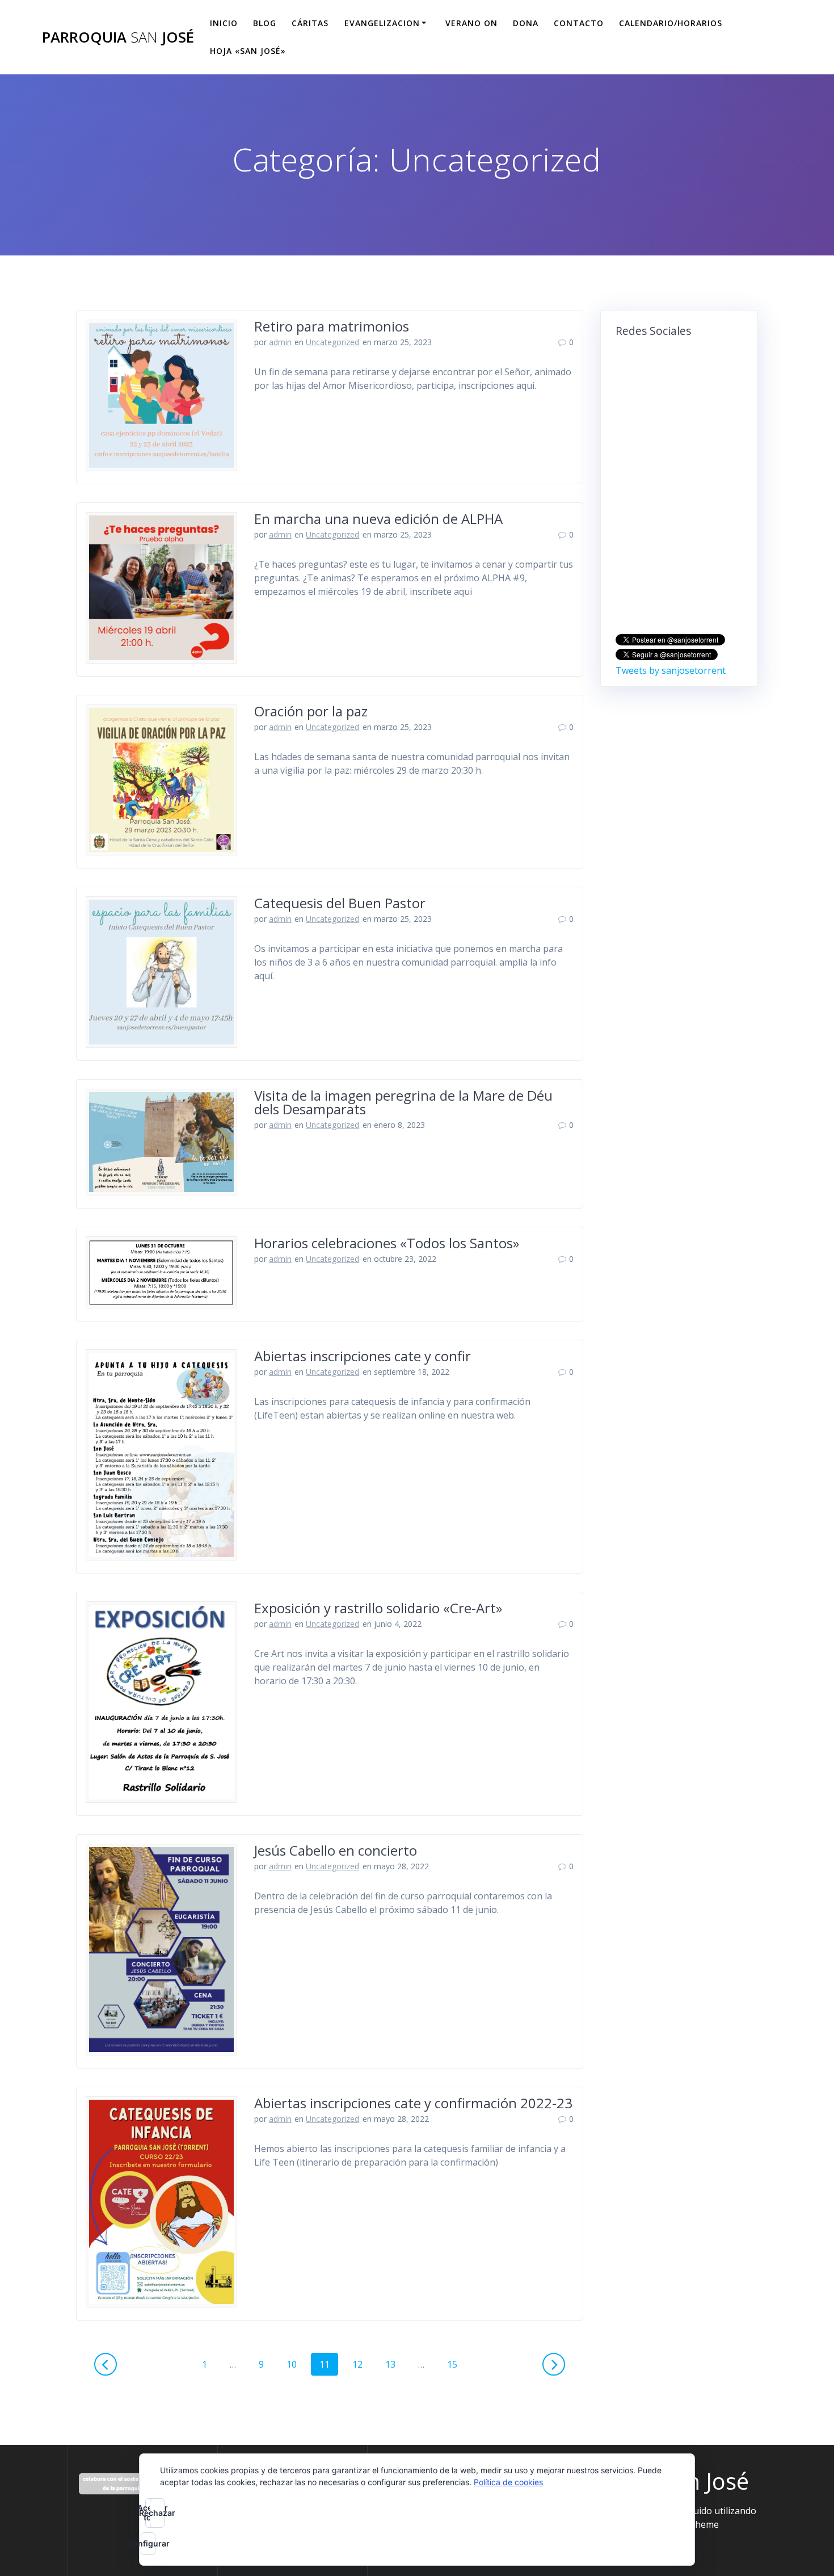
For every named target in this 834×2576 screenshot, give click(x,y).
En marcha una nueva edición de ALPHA (378, 519)
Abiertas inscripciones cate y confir (363, 1356)
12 (361, 2364)
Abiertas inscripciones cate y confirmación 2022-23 (413, 2103)
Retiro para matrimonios (332, 326)
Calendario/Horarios (671, 23)
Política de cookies (508, 2482)
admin (280, 342)
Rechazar (157, 2513)
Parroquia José (118, 37)
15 (456, 2364)
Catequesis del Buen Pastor (340, 903)
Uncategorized (332, 342)
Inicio (224, 23)
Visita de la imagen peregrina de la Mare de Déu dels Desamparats (403, 1102)
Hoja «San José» (248, 51)
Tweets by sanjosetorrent (671, 670)
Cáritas (310, 23)
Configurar (148, 2543)
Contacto (579, 23)
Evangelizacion (382, 23)
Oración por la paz (311, 711)
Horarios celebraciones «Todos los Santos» (387, 1243)
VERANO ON (471, 23)
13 (394, 2364)
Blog (265, 23)
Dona (526, 23)
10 (296, 2364)
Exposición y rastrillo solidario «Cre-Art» (378, 1608)
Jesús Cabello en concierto (336, 1850)
